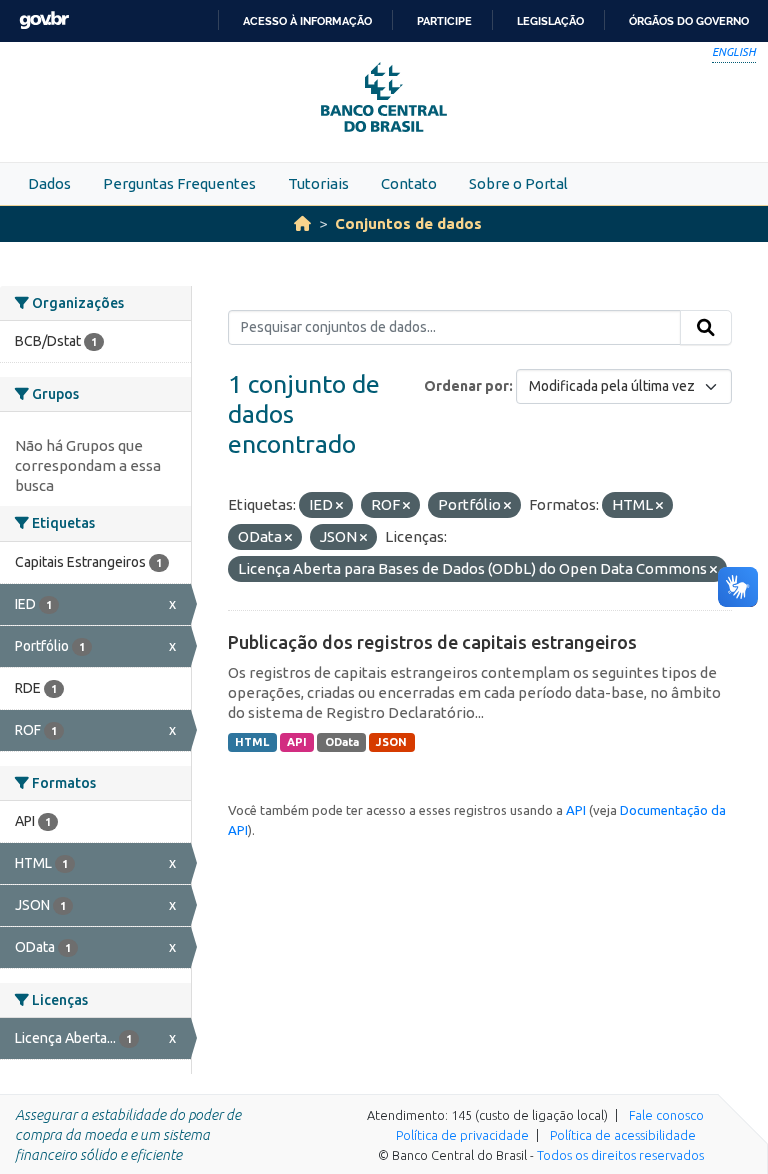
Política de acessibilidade (623, 1135)
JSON (391, 742)
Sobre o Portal (518, 183)
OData (342, 742)
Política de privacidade (462, 1135)
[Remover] (339, 506)
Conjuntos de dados (408, 223)
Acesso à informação (307, 21)
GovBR (44, 20)
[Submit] (706, 328)
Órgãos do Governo (689, 21)
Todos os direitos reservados (620, 1155)
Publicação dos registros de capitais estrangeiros (432, 642)
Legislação (550, 21)
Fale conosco (666, 1115)
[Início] (302, 223)
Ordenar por (466, 386)
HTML (252, 742)
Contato (409, 183)
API (297, 742)
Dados (49, 183)
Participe (444, 21)
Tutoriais (318, 183)
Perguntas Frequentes (179, 183)
